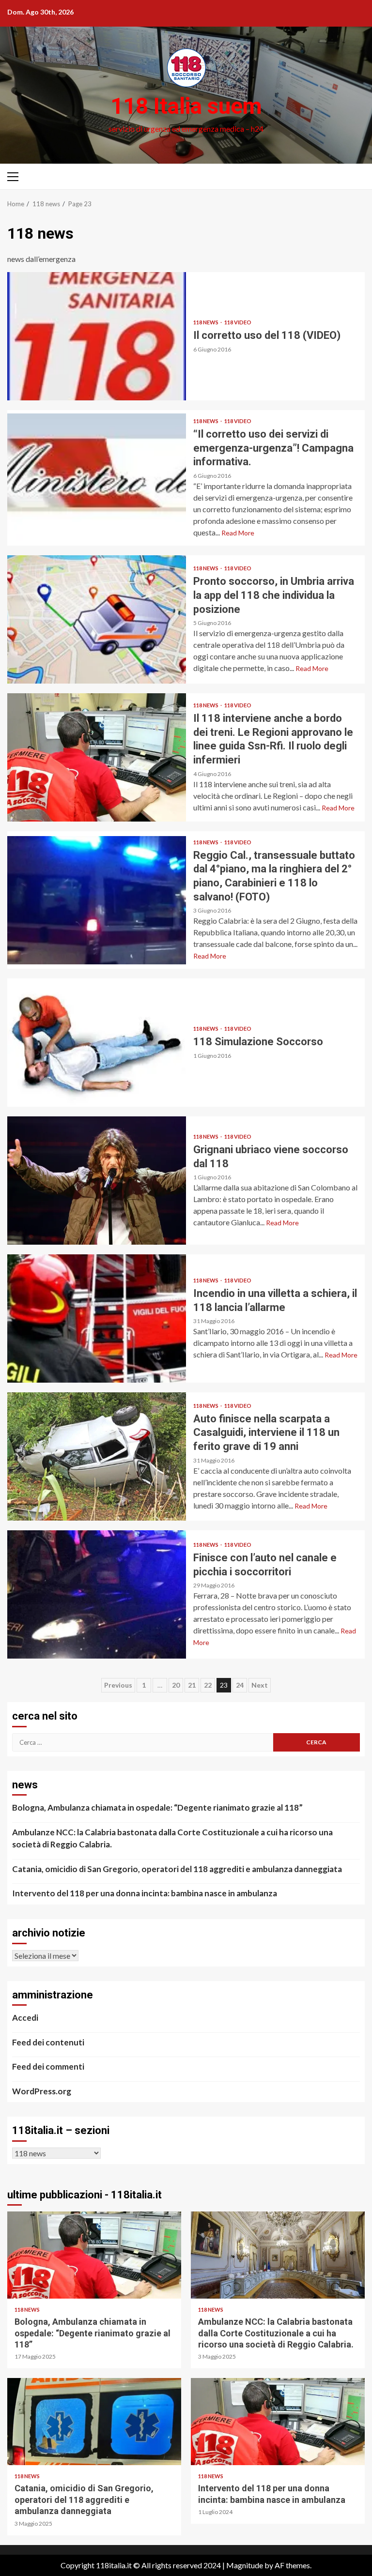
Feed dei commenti (48, 2066)
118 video (238, 322)
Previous (118, 1685)
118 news (206, 322)
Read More (238, 533)
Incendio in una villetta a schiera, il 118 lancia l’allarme (97, 1318)
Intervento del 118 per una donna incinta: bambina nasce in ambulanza (145, 1893)
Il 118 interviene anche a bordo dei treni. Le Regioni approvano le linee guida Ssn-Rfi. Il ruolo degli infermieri (97, 757)
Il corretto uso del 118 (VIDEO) (97, 336)
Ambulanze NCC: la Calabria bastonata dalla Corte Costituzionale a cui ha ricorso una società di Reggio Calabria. (172, 1838)
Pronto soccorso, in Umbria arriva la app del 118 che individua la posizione (97, 619)
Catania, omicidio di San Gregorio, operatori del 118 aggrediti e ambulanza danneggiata (177, 1869)
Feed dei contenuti (48, 2042)
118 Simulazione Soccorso (97, 1043)
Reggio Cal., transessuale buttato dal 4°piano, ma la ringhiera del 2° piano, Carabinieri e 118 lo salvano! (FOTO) (97, 900)
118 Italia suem (186, 106)
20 (176, 1685)
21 (192, 1685)
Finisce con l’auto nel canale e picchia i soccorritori (97, 1594)
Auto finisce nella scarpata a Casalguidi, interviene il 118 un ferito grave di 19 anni (97, 1456)
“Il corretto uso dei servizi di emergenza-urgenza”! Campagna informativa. (97, 478)
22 (208, 1685)
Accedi (25, 2018)
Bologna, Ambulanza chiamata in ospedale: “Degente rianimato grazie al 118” (157, 1807)
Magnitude (245, 2565)
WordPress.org (42, 2091)
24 (240, 1685)
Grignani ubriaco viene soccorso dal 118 (97, 1181)
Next (260, 1685)
